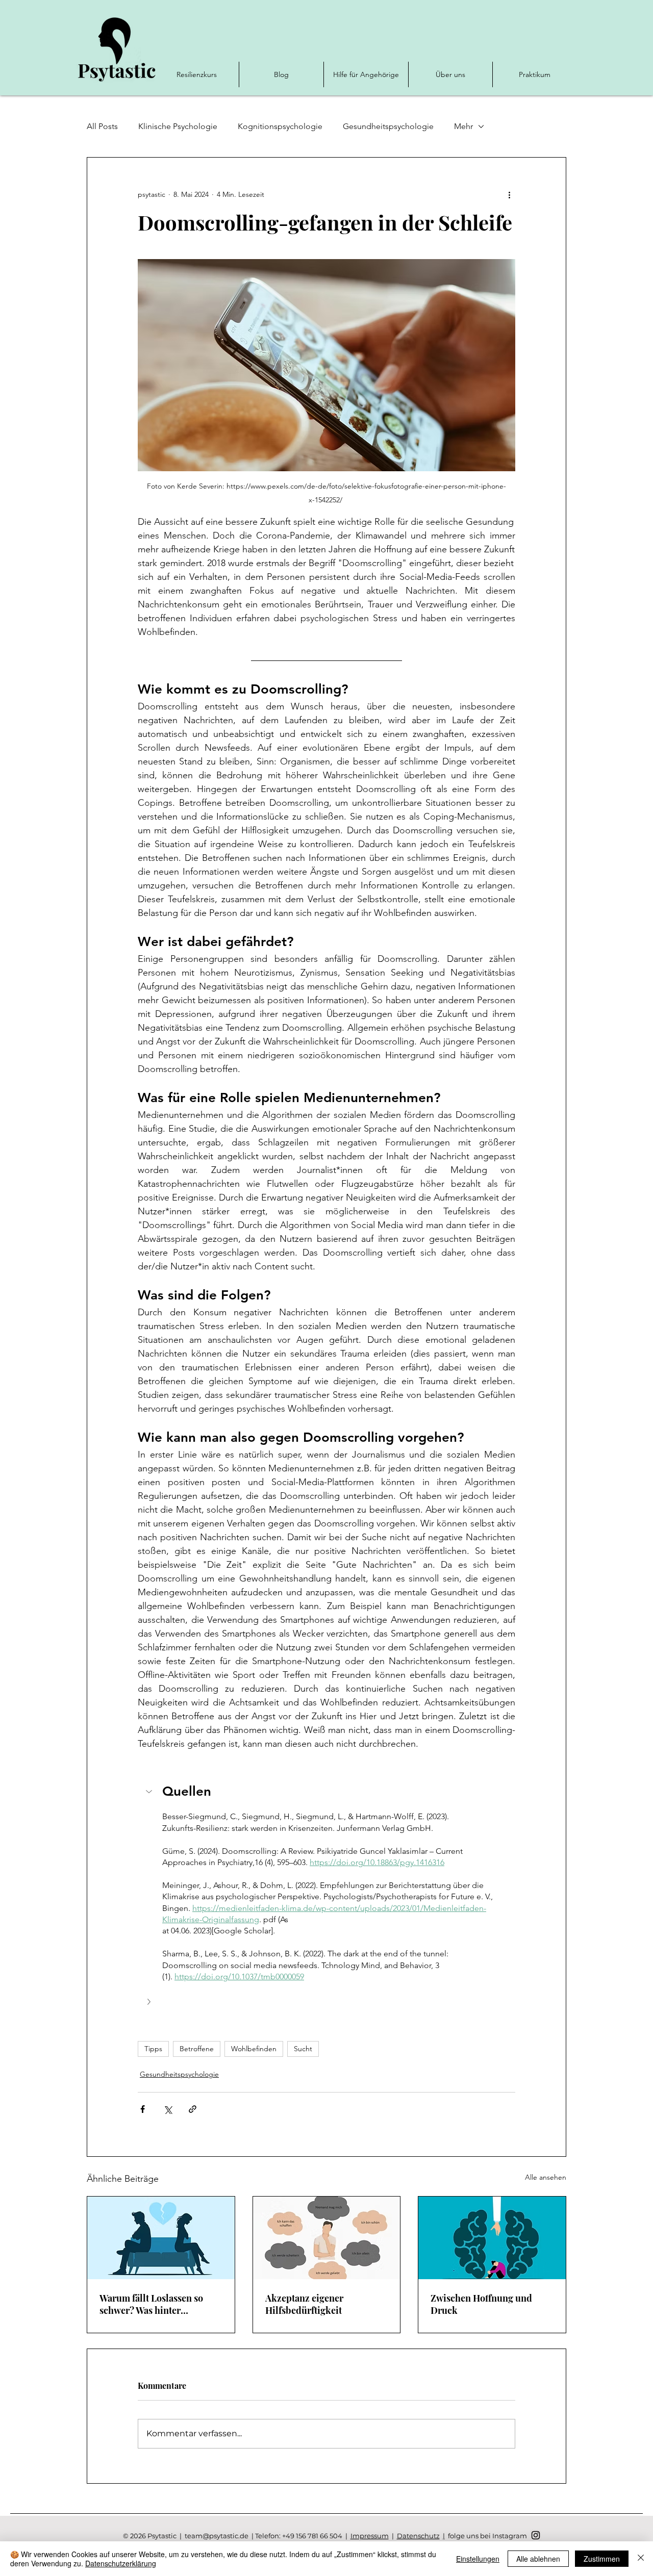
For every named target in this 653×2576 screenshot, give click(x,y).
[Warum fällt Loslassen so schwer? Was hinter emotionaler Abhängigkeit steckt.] (161, 2238)
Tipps (153, 2049)
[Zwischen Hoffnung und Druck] (492, 2238)
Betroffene (197, 2049)
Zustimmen (602, 2559)
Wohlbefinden (254, 2049)
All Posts (102, 126)
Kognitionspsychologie (280, 126)
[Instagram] (536, 2535)
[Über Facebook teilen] (143, 2109)
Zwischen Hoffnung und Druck (481, 2304)
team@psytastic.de (217, 2536)
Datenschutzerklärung (121, 2563)
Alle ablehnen (538, 2559)
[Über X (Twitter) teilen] (168, 2109)
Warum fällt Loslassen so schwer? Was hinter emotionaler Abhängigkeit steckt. (154, 2304)
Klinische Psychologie (178, 126)
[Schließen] (641, 2559)
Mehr (463, 126)
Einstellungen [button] (478, 2559)
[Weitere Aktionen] (509, 194)
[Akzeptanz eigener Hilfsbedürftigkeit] (327, 2238)
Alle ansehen (546, 2177)
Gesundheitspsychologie (388, 126)
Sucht (303, 2049)
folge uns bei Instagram (487, 2536)
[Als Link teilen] (193, 2109)
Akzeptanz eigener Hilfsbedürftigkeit (304, 2304)
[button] (326, 1793)
